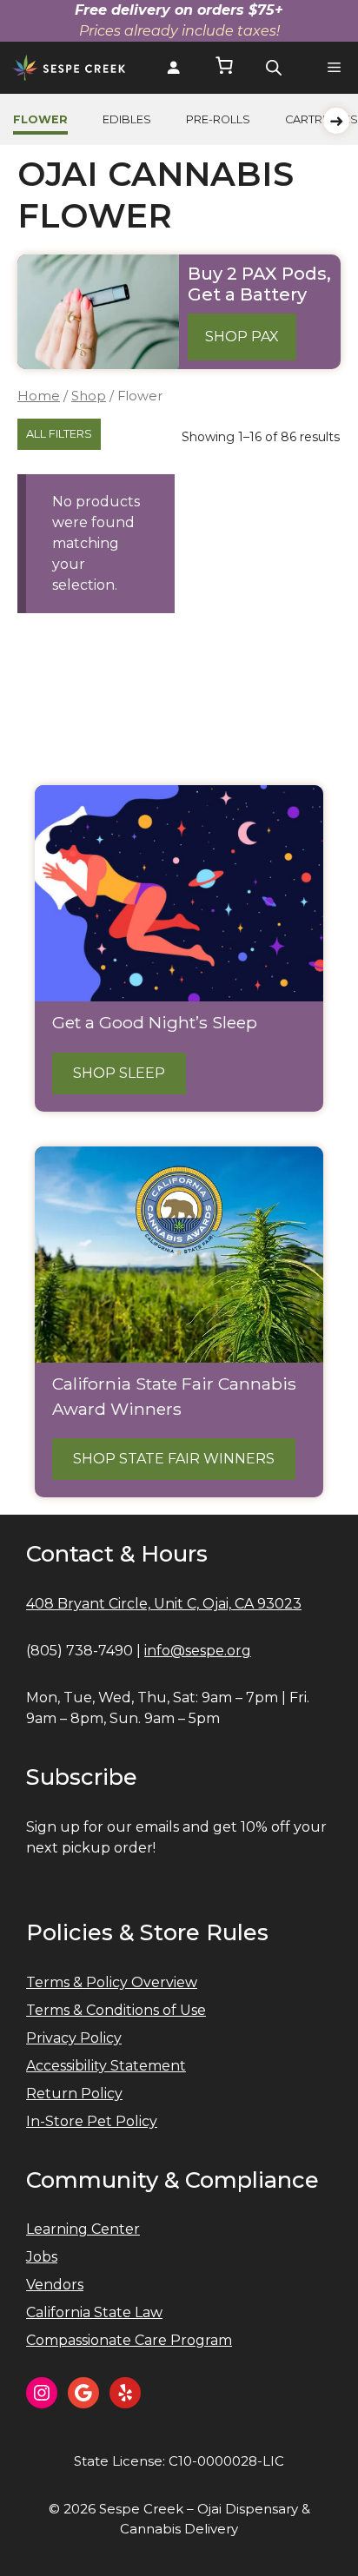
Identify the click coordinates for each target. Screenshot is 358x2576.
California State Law (94, 2312)
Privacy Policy (74, 2038)
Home (39, 396)
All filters (59, 434)
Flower (40, 119)
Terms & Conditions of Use (116, 2010)
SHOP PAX (242, 337)
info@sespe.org (198, 1651)
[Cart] (224, 68)
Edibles (127, 119)
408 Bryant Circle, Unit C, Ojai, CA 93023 (164, 1604)
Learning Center (83, 2229)
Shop (89, 396)
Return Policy (74, 2094)
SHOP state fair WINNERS (174, 1459)
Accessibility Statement (106, 2066)
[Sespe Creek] (69, 68)
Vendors (55, 2285)
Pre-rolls (218, 119)
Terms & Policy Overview (112, 1982)
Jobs (42, 2257)
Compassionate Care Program (129, 2340)
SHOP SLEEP (119, 1073)
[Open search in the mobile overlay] (274, 68)
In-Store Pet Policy (92, 2121)
